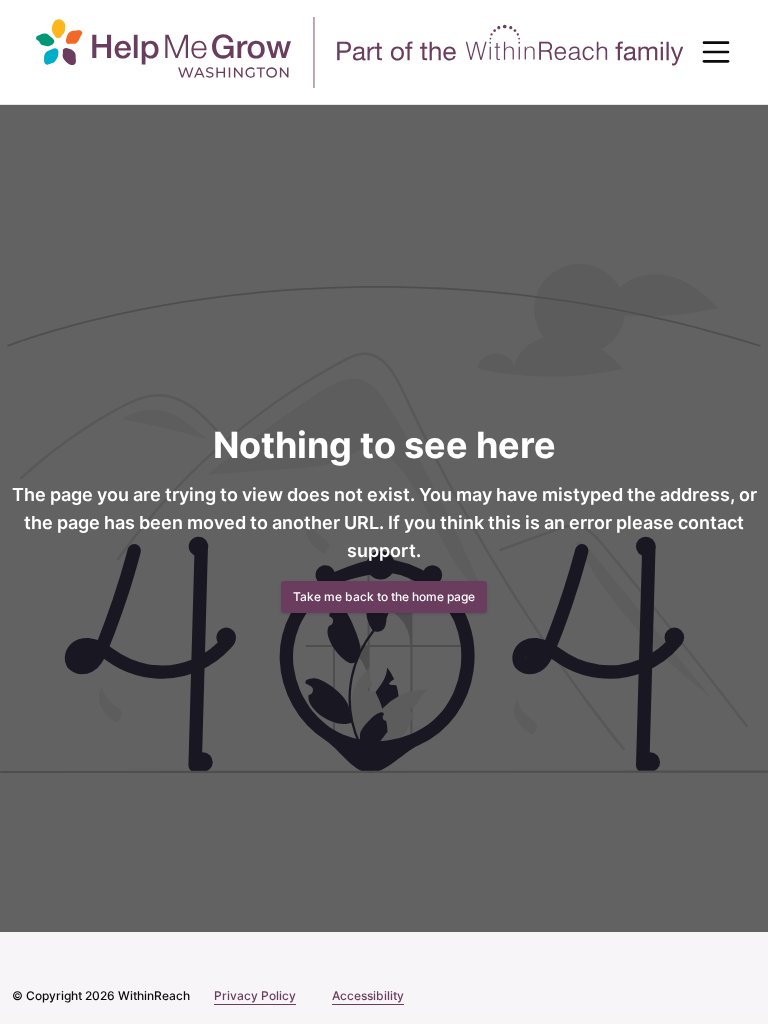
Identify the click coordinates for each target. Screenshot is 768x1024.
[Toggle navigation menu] (716, 52)
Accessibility (357, 995)
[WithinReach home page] (360, 52)
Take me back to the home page (384, 596)
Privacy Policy (248, 995)
